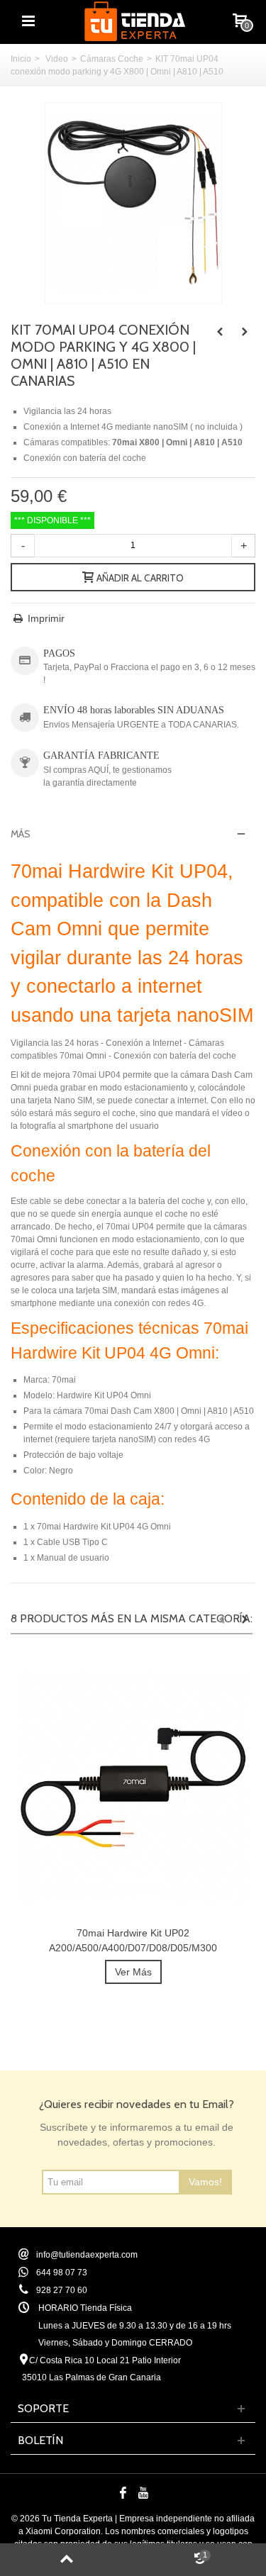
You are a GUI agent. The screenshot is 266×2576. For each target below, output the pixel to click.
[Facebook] (123, 2493)
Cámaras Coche (112, 59)
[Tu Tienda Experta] (135, 21)
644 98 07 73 (62, 2273)
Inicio (21, 59)
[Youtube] (143, 2493)
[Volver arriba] (67, 2560)
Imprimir (46, 618)
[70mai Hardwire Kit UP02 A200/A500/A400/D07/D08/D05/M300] (133, 1787)
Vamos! (205, 2182)
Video (57, 59)
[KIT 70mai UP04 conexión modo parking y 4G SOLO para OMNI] (133, 203)
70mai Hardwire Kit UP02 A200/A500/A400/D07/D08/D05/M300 (133, 1940)
